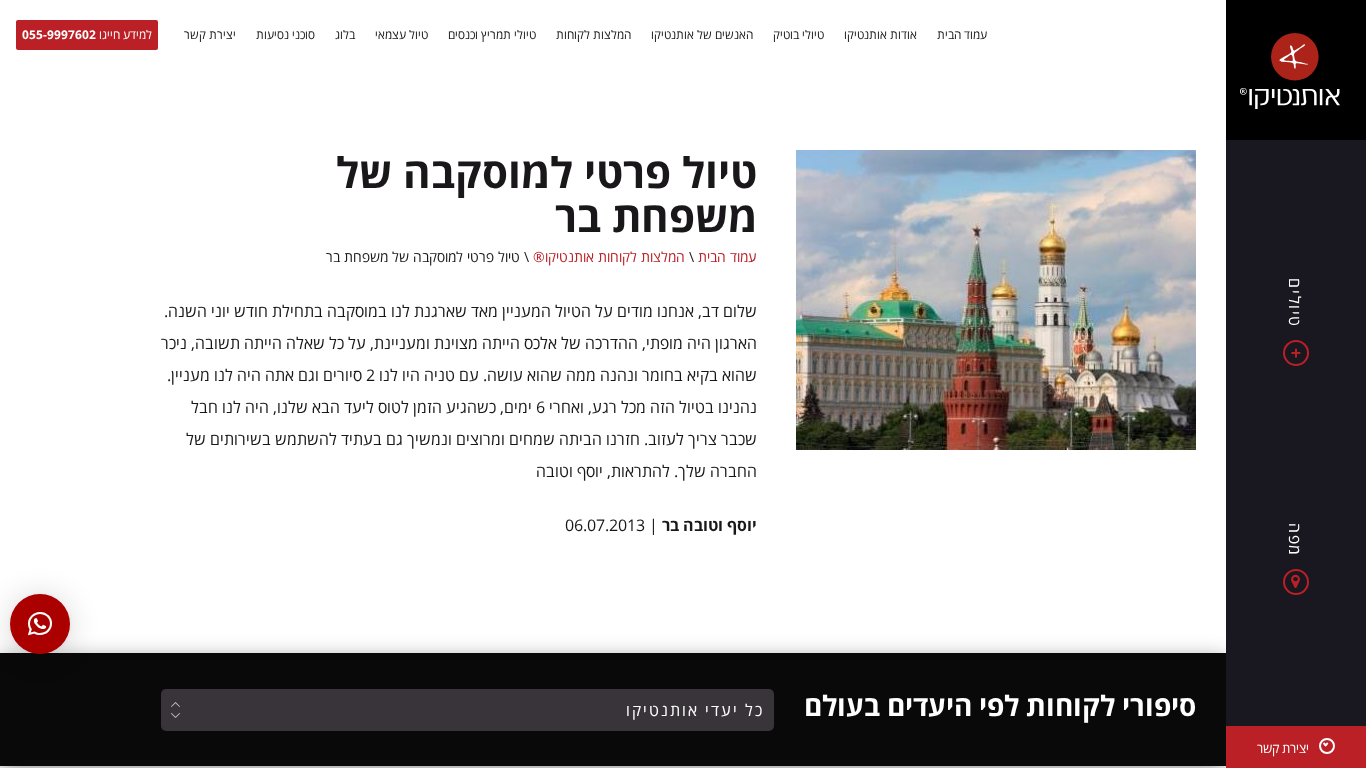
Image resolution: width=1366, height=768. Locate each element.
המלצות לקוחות (593, 35)
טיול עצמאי (401, 35)
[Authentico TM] (1296, 70)
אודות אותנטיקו (880, 35)
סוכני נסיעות (285, 35)
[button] (40, 624)
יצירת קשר (210, 35)
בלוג (345, 35)
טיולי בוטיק (798, 35)
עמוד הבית (962, 35)
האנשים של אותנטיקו (702, 35)
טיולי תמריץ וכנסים (492, 35)
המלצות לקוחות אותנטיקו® (609, 256)
